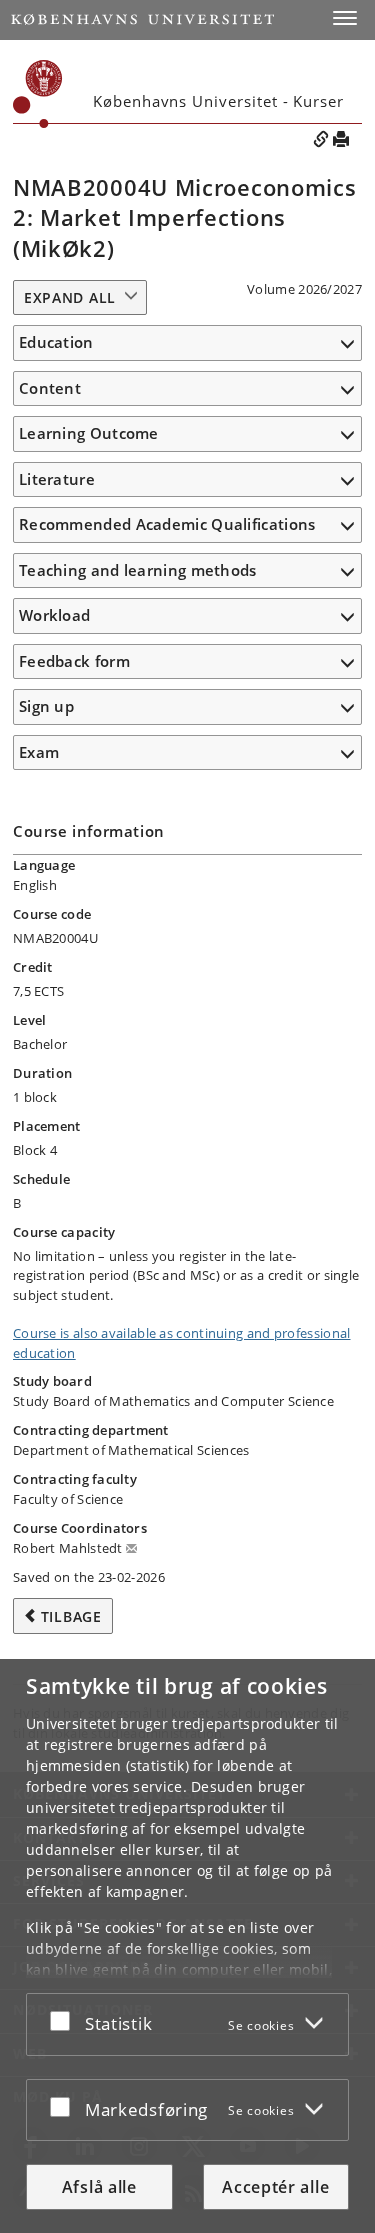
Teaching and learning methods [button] (138, 570)
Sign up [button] (46, 706)
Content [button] (50, 388)
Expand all (70, 297)
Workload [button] (54, 615)
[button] (345, 18)
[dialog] (187, 1946)
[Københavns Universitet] (142, 19)
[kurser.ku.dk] (38, 94)
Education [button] (56, 342)
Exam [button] (39, 752)
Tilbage (71, 1616)
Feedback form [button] (74, 661)
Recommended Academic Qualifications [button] (167, 524)
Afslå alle (99, 2187)
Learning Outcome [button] (89, 433)
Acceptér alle (275, 2187)
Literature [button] (57, 479)
